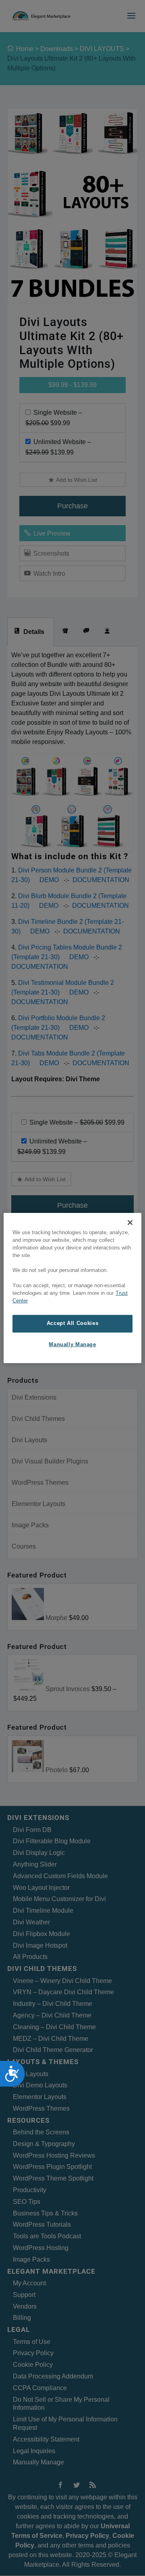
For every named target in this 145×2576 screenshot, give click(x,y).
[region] (72, 1288)
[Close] (130, 1223)
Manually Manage (72, 1344)
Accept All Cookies (72, 1323)
